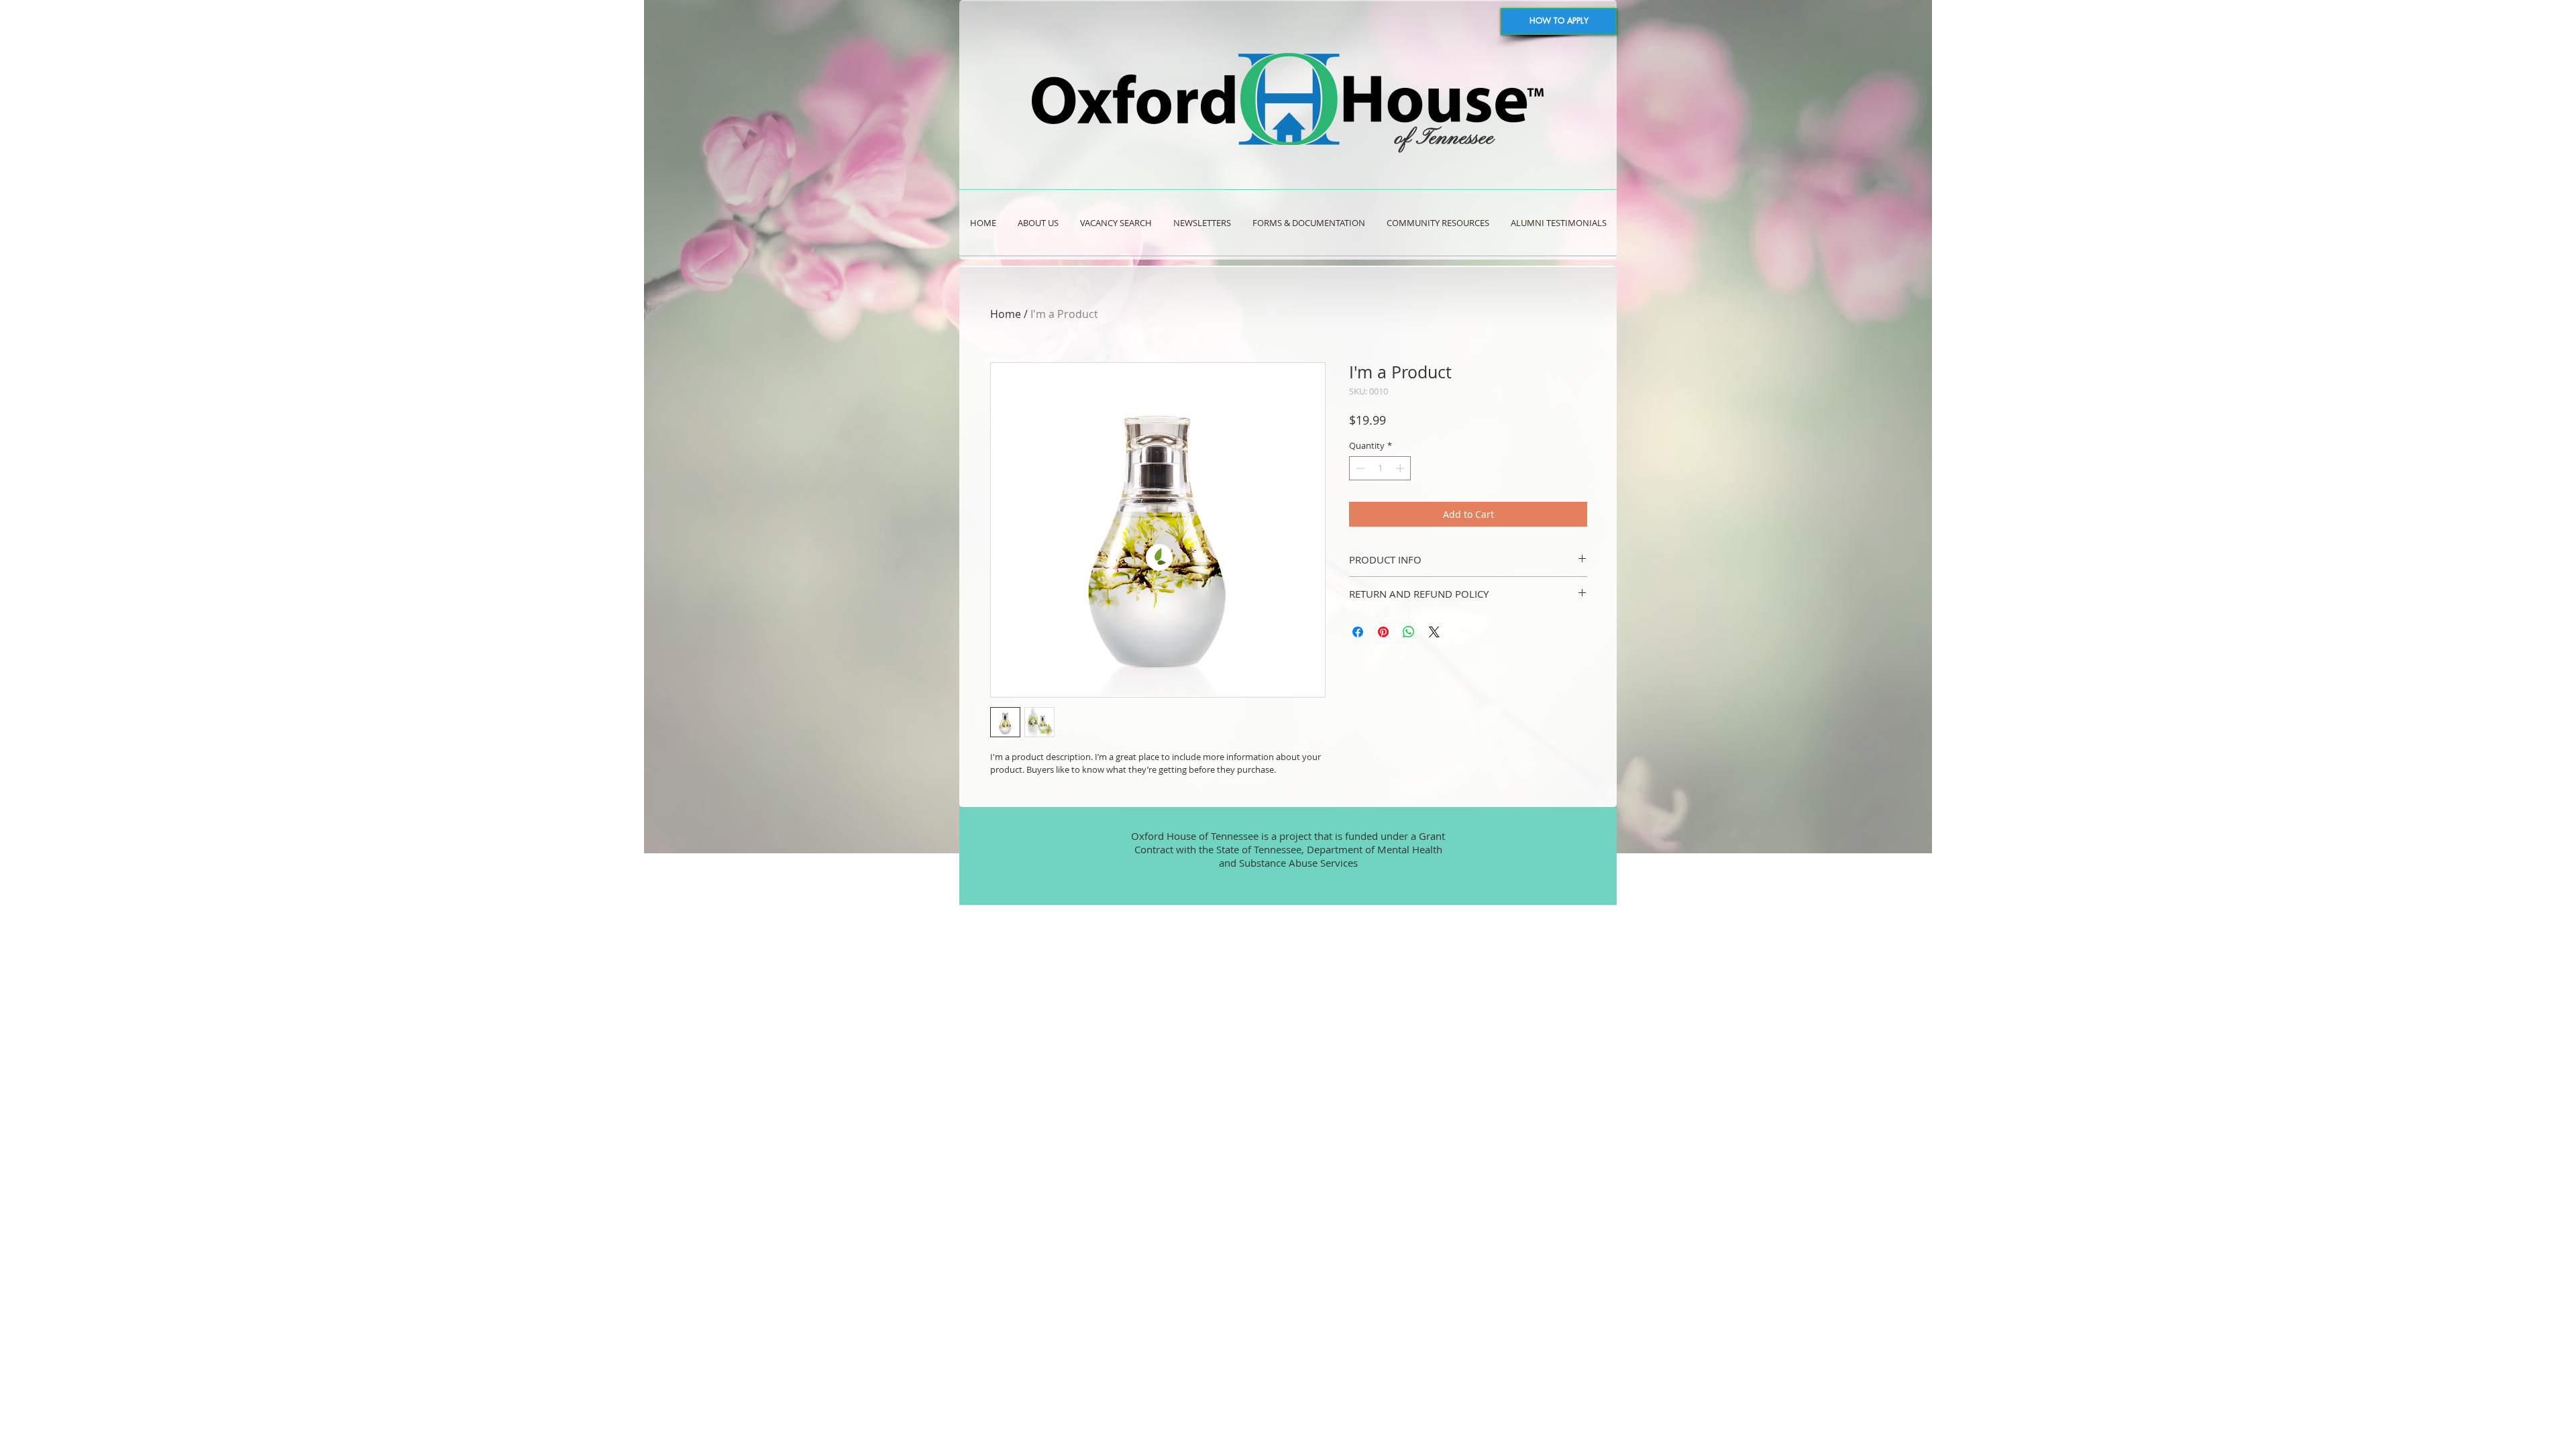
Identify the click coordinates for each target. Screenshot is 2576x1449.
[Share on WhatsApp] (1409, 632)
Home (1006, 314)
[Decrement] (1359, 468)
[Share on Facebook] (1358, 632)
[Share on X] (1434, 632)
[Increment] (1401, 468)
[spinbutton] (1380, 468)
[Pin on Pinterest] (1383, 632)
